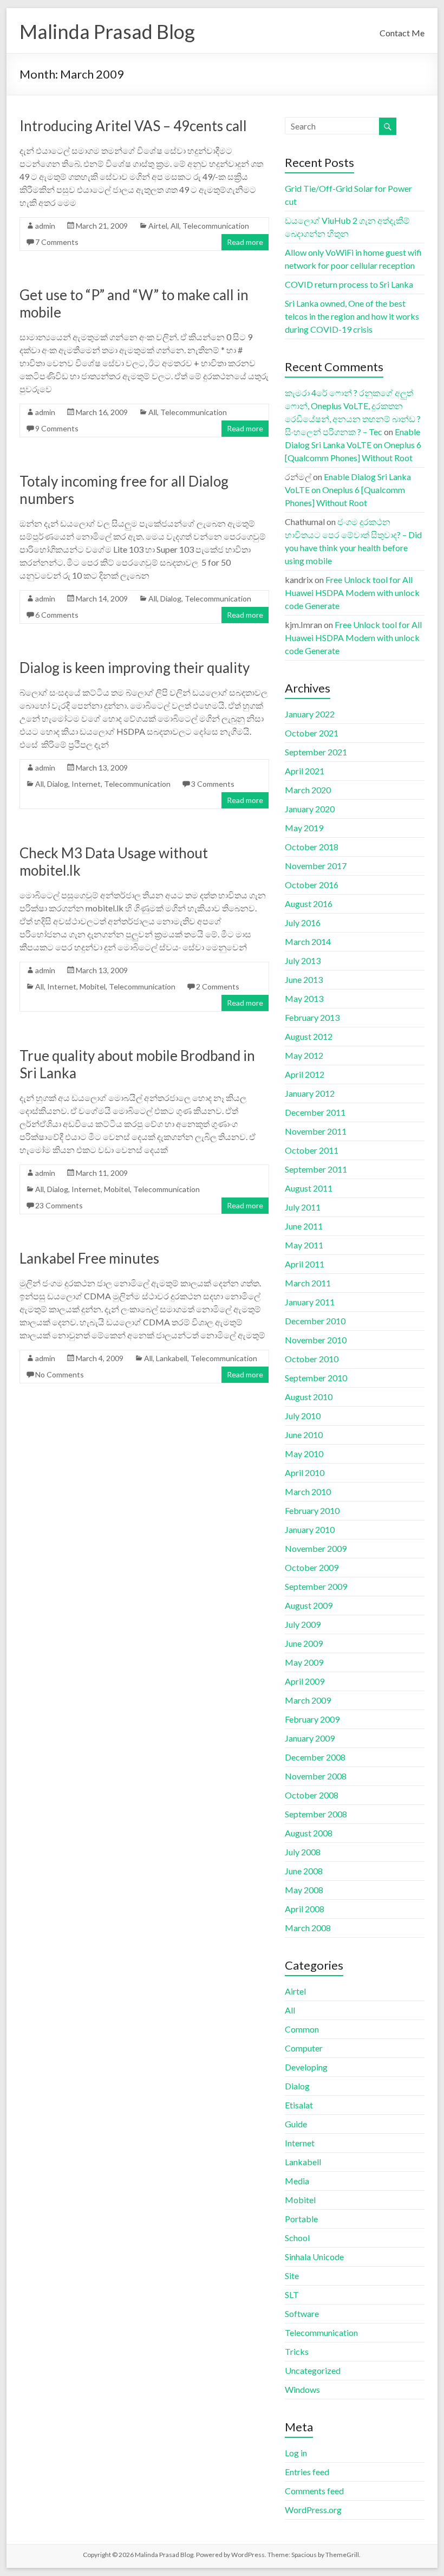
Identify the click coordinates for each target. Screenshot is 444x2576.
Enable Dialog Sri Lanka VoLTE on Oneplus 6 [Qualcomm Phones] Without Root (353, 445)
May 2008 (304, 1890)
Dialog (171, 598)
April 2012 (305, 1074)
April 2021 (305, 771)
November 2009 (316, 1548)
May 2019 (304, 828)
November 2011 (316, 1131)
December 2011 (315, 1112)
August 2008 (309, 1833)
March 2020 (308, 790)
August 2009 (309, 1605)
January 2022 (310, 714)
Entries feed (307, 2472)
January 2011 (310, 1302)
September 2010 (316, 1378)
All (175, 226)
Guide (296, 2124)
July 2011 (303, 1207)
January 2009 (310, 1738)
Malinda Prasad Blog (107, 31)
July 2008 (303, 1852)
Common (302, 2029)
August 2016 (309, 904)
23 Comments (59, 1205)
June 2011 (304, 1226)
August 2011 (309, 1188)
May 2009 (304, 1662)
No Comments (60, 1374)
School (297, 2238)
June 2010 (304, 1435)
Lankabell (172, 1358)
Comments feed (314, 2491)
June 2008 (304, 1871)
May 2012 (304, 1055)
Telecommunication (216, 226)
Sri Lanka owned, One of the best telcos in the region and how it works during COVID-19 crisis (352, 316)
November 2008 (316, 1776)
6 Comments (57, 615)
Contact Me (402, 33)
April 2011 (305, 1264)
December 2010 (315, 1321)
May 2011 (304, 1245)
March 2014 (308, 941)
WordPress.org (313, 2510)
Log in (296, 2453)
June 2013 (304, 979)
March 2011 (308, 1283)
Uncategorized (313, 2370)
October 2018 (312, 847)
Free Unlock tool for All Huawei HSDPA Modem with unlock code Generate (352, 593)
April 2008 (305, 1909)
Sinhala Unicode (314, 2257)
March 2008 (308, 1928)
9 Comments (57, 428)
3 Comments (213, 784)
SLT (292, 2295)
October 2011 (312, 1150)
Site (292, 2276)
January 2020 (310, 809)
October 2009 (312, 1567)
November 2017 (316, 866)
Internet (86, 784)
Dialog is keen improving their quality (135, 668)
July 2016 (303, 923)
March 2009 (308, 1700)
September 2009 (316, 1586)
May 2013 (304, 998)
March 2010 (308, 1491)
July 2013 (303, 960)
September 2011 (316, 1169)
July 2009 (303, 1624)
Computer (304, 2048)
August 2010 (309, 1397)
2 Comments (218, 986)
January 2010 (310, 1529)
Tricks (297, 2351)
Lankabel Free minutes (89, 1258)
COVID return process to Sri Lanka (349, 284)
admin (45, 226)
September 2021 (316, 752)
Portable (301, 2219)
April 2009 (305, 1681)
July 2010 (303, 1416)
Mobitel (93, 986)
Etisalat (299, 2105)
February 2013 (312, 1017)
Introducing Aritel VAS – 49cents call (133, 126)
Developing (306, 2067)
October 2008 (312, 1795)
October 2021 (312, 733)
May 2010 (304, 1454)
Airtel (158, 226)
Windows (302, 2389)
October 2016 (312, 885)
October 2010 (312, 1359)
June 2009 (304, 1643)
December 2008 (315, 1757)
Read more (245, 242)
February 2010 (312, 1510)
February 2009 (312, 1719)
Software (302, 2313)
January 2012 (310, 1093)
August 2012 (309, 1036)
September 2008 (316, 1814)
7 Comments (57, 242)
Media (297, 2181)
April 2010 (305, 1473)
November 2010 (316, 1340)
